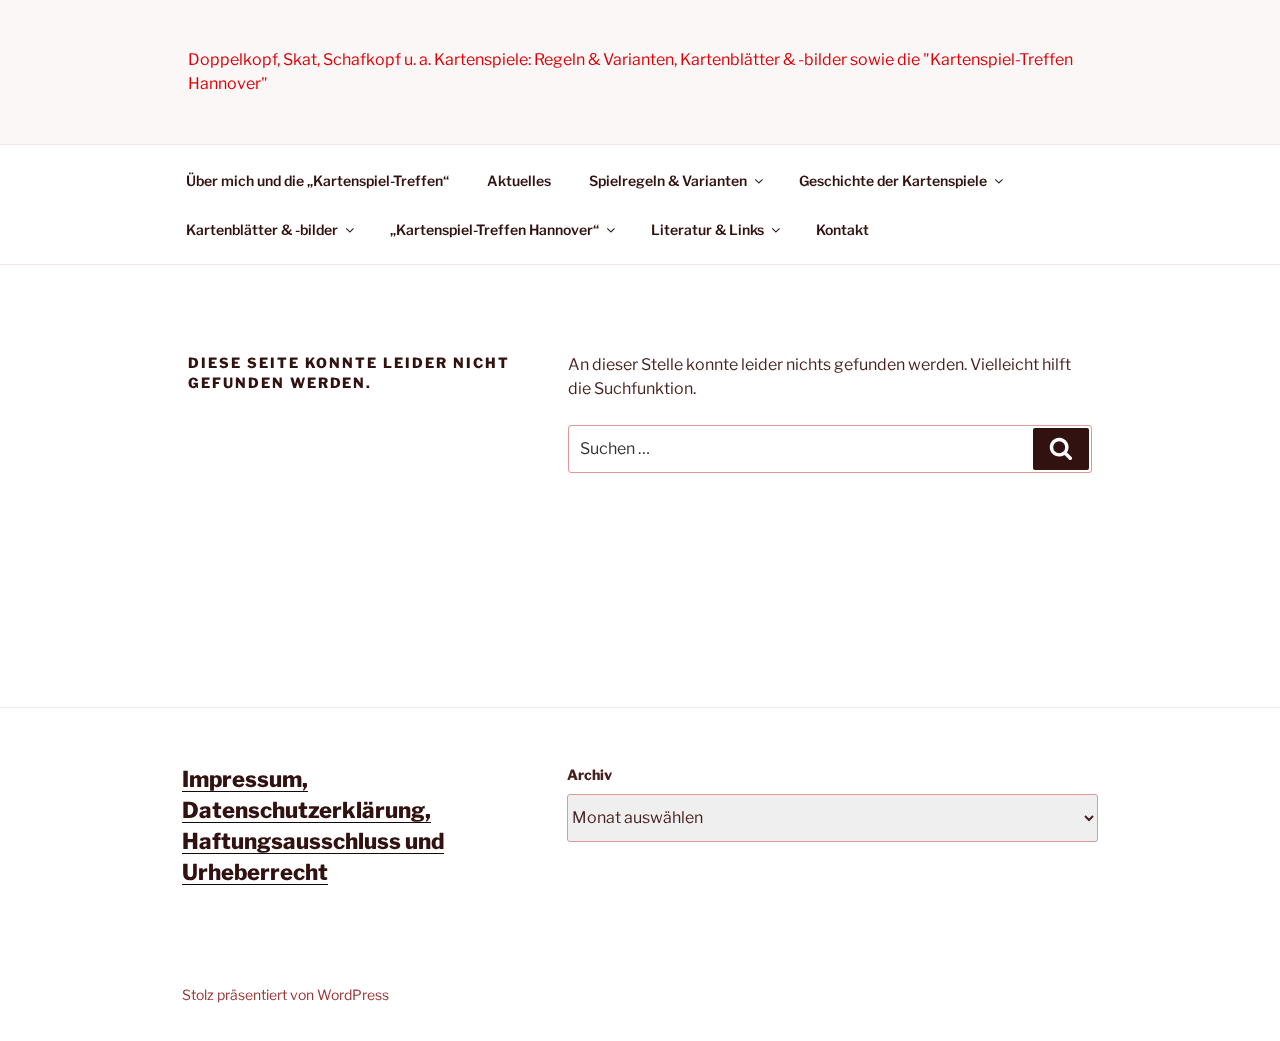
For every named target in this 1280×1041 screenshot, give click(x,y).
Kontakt (842, 229)
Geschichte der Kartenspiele (893, 180)
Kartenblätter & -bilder (262, 229)
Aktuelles (519, 180)
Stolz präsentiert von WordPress (285, 994)
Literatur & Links (707, 229)
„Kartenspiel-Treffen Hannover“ (494, 229)
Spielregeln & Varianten (668, 180)
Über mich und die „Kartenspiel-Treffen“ (317, 180)
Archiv (589, 774)
